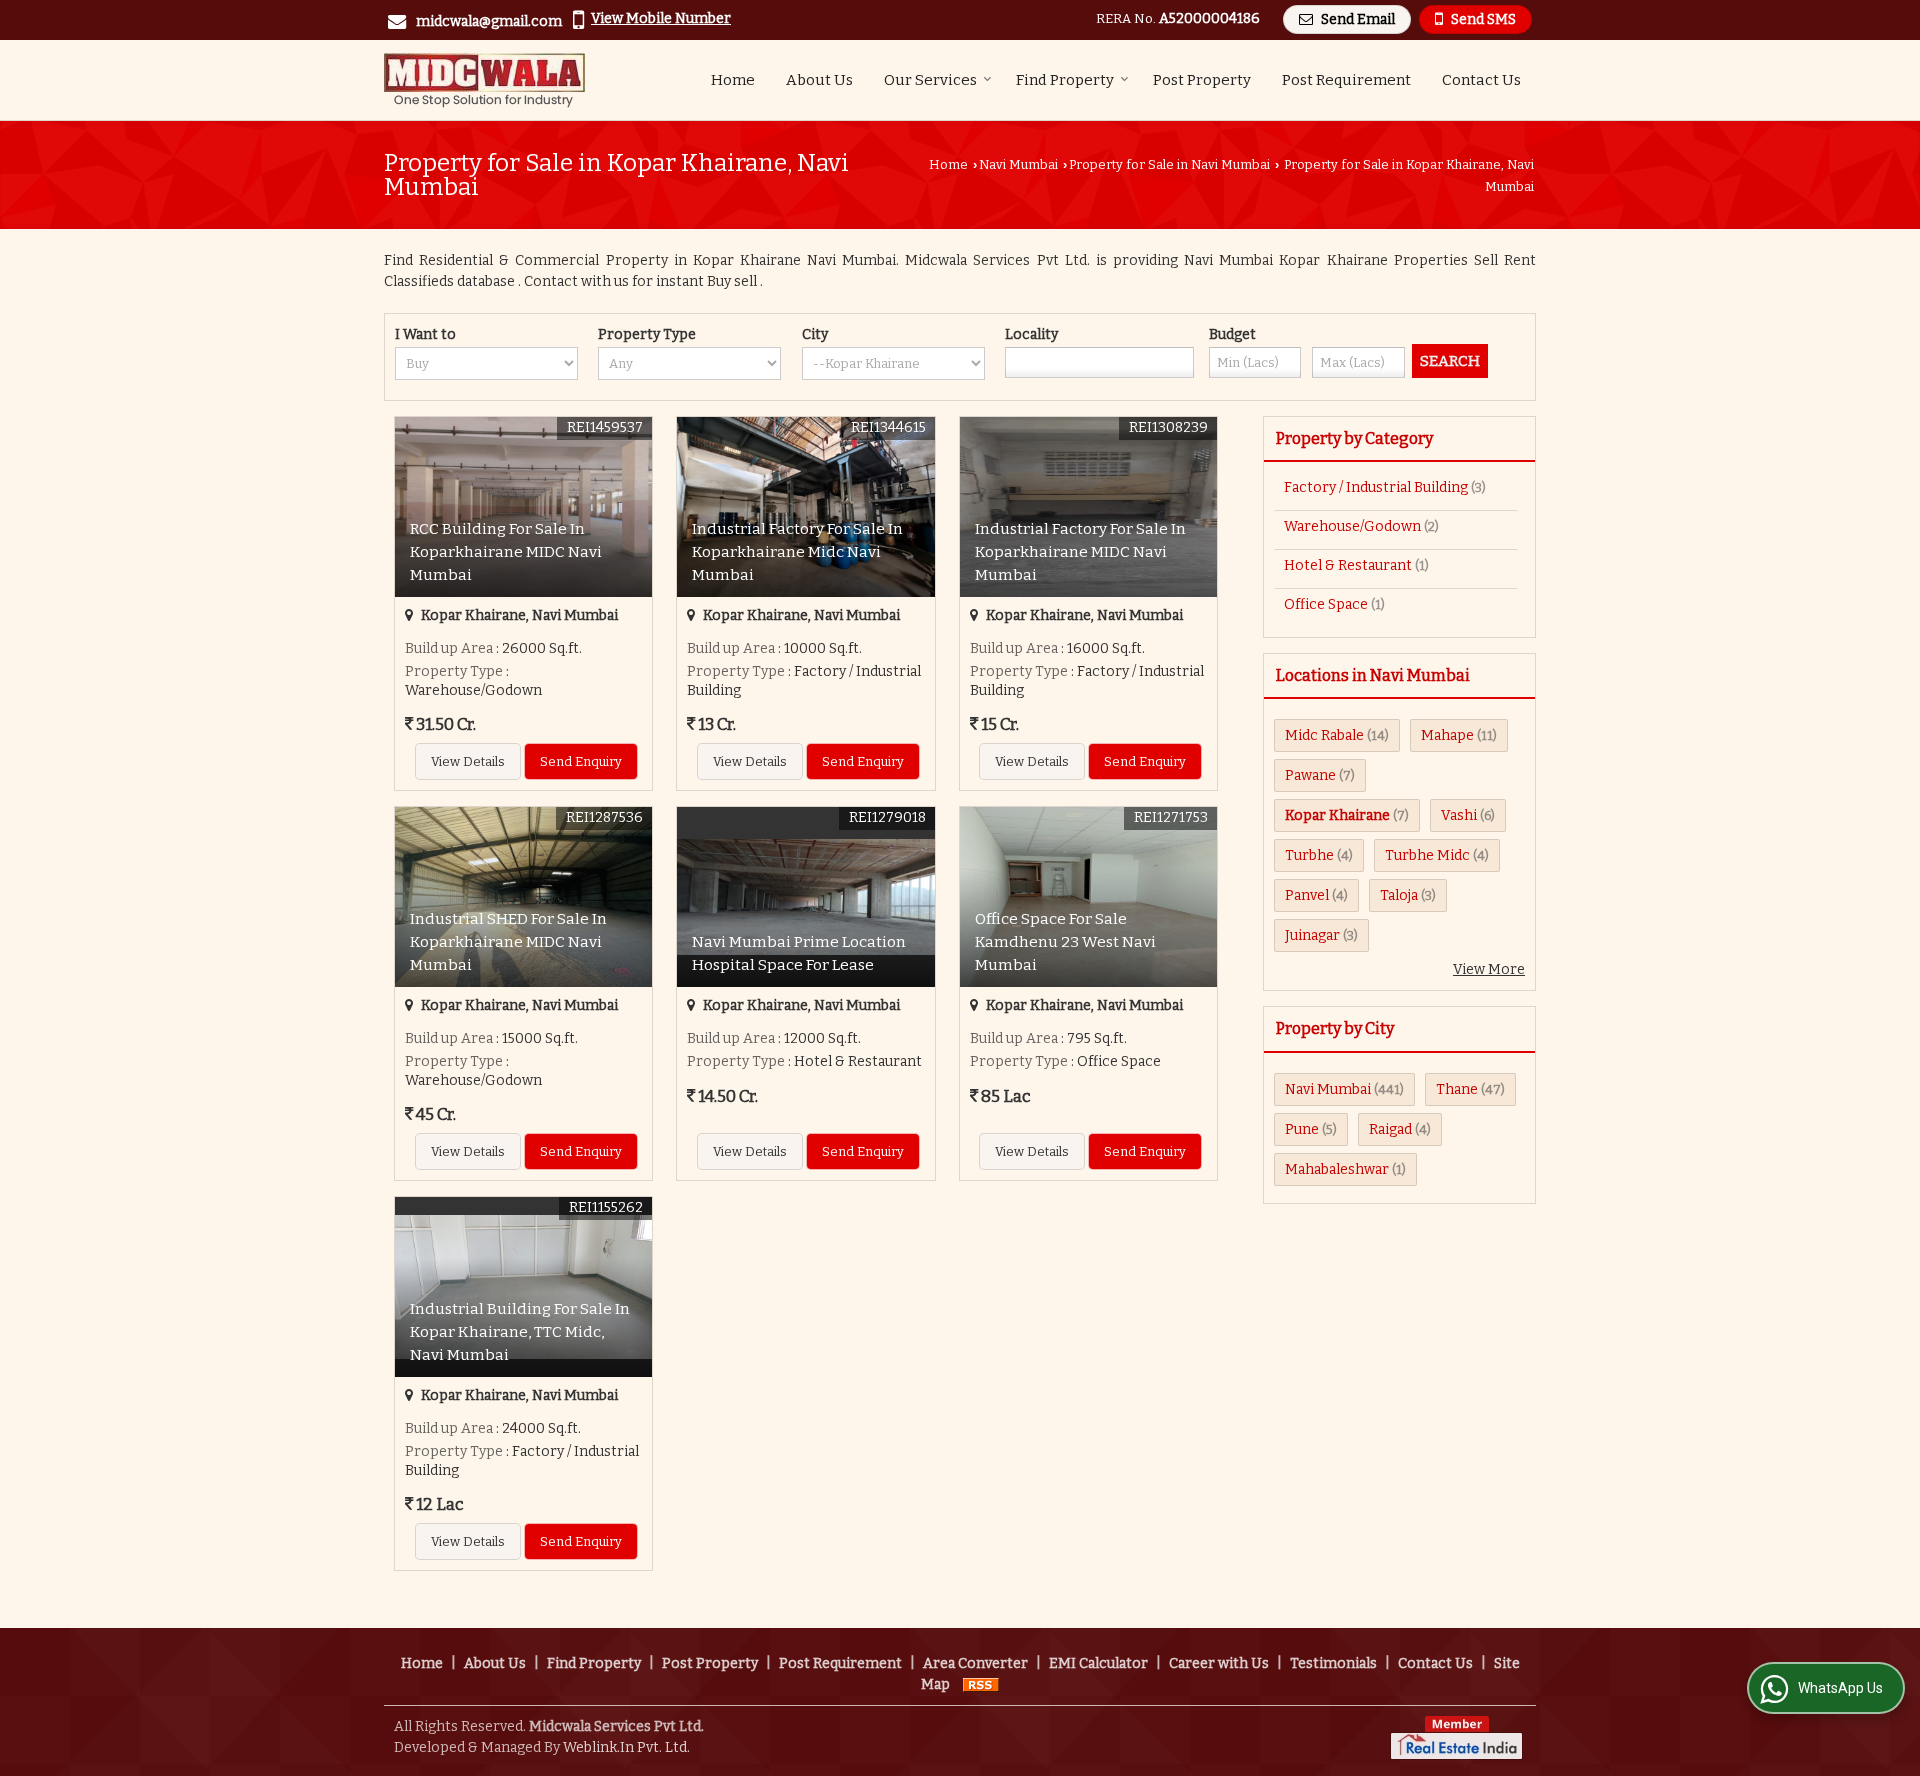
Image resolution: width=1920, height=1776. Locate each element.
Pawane (1310, 775)
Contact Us (1481, 80)
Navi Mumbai (1018, 164)
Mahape (1447, 735)
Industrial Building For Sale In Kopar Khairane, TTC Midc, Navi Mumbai (520, 1332)
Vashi (1459, 815)
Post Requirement (1346, 80)
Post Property (1202, 80)
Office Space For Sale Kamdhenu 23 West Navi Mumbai (1065, 942)
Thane (1457, 1089)
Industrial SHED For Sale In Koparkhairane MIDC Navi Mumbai (508, 942)
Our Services (930, 80)
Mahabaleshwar (1337, 1169)
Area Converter (975, 1663)
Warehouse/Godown (1352, 526)
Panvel (1307, 895)
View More (1489, 969)
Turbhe (1309, 855)
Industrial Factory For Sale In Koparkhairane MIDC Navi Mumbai (1080, 552)
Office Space (1326, 604)
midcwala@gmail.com (489, 21)
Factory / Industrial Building (1376, 487)
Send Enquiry (581, 761)
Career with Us (1219, 1663)
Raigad (1390, 1129)
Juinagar (1312, 935)
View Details (468, 761)
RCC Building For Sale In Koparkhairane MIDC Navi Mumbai (506, 552)
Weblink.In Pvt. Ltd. (626, 1747)
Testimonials (1333, 1663)
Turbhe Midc (1427, 855)
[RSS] (981, 1684)
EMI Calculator (1098, 1663)
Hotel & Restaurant (1348, 565)
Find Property (1065, 80)
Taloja (1399, 895)
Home (733, 80)
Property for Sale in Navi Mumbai (1169, 164)
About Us (819, 80)
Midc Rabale (1324, 735)
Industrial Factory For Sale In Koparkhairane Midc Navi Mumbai (797, 552)
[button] (661, 18)
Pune (1302, 1129)
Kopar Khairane (1337, 815)
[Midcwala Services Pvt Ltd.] (484, 80)
